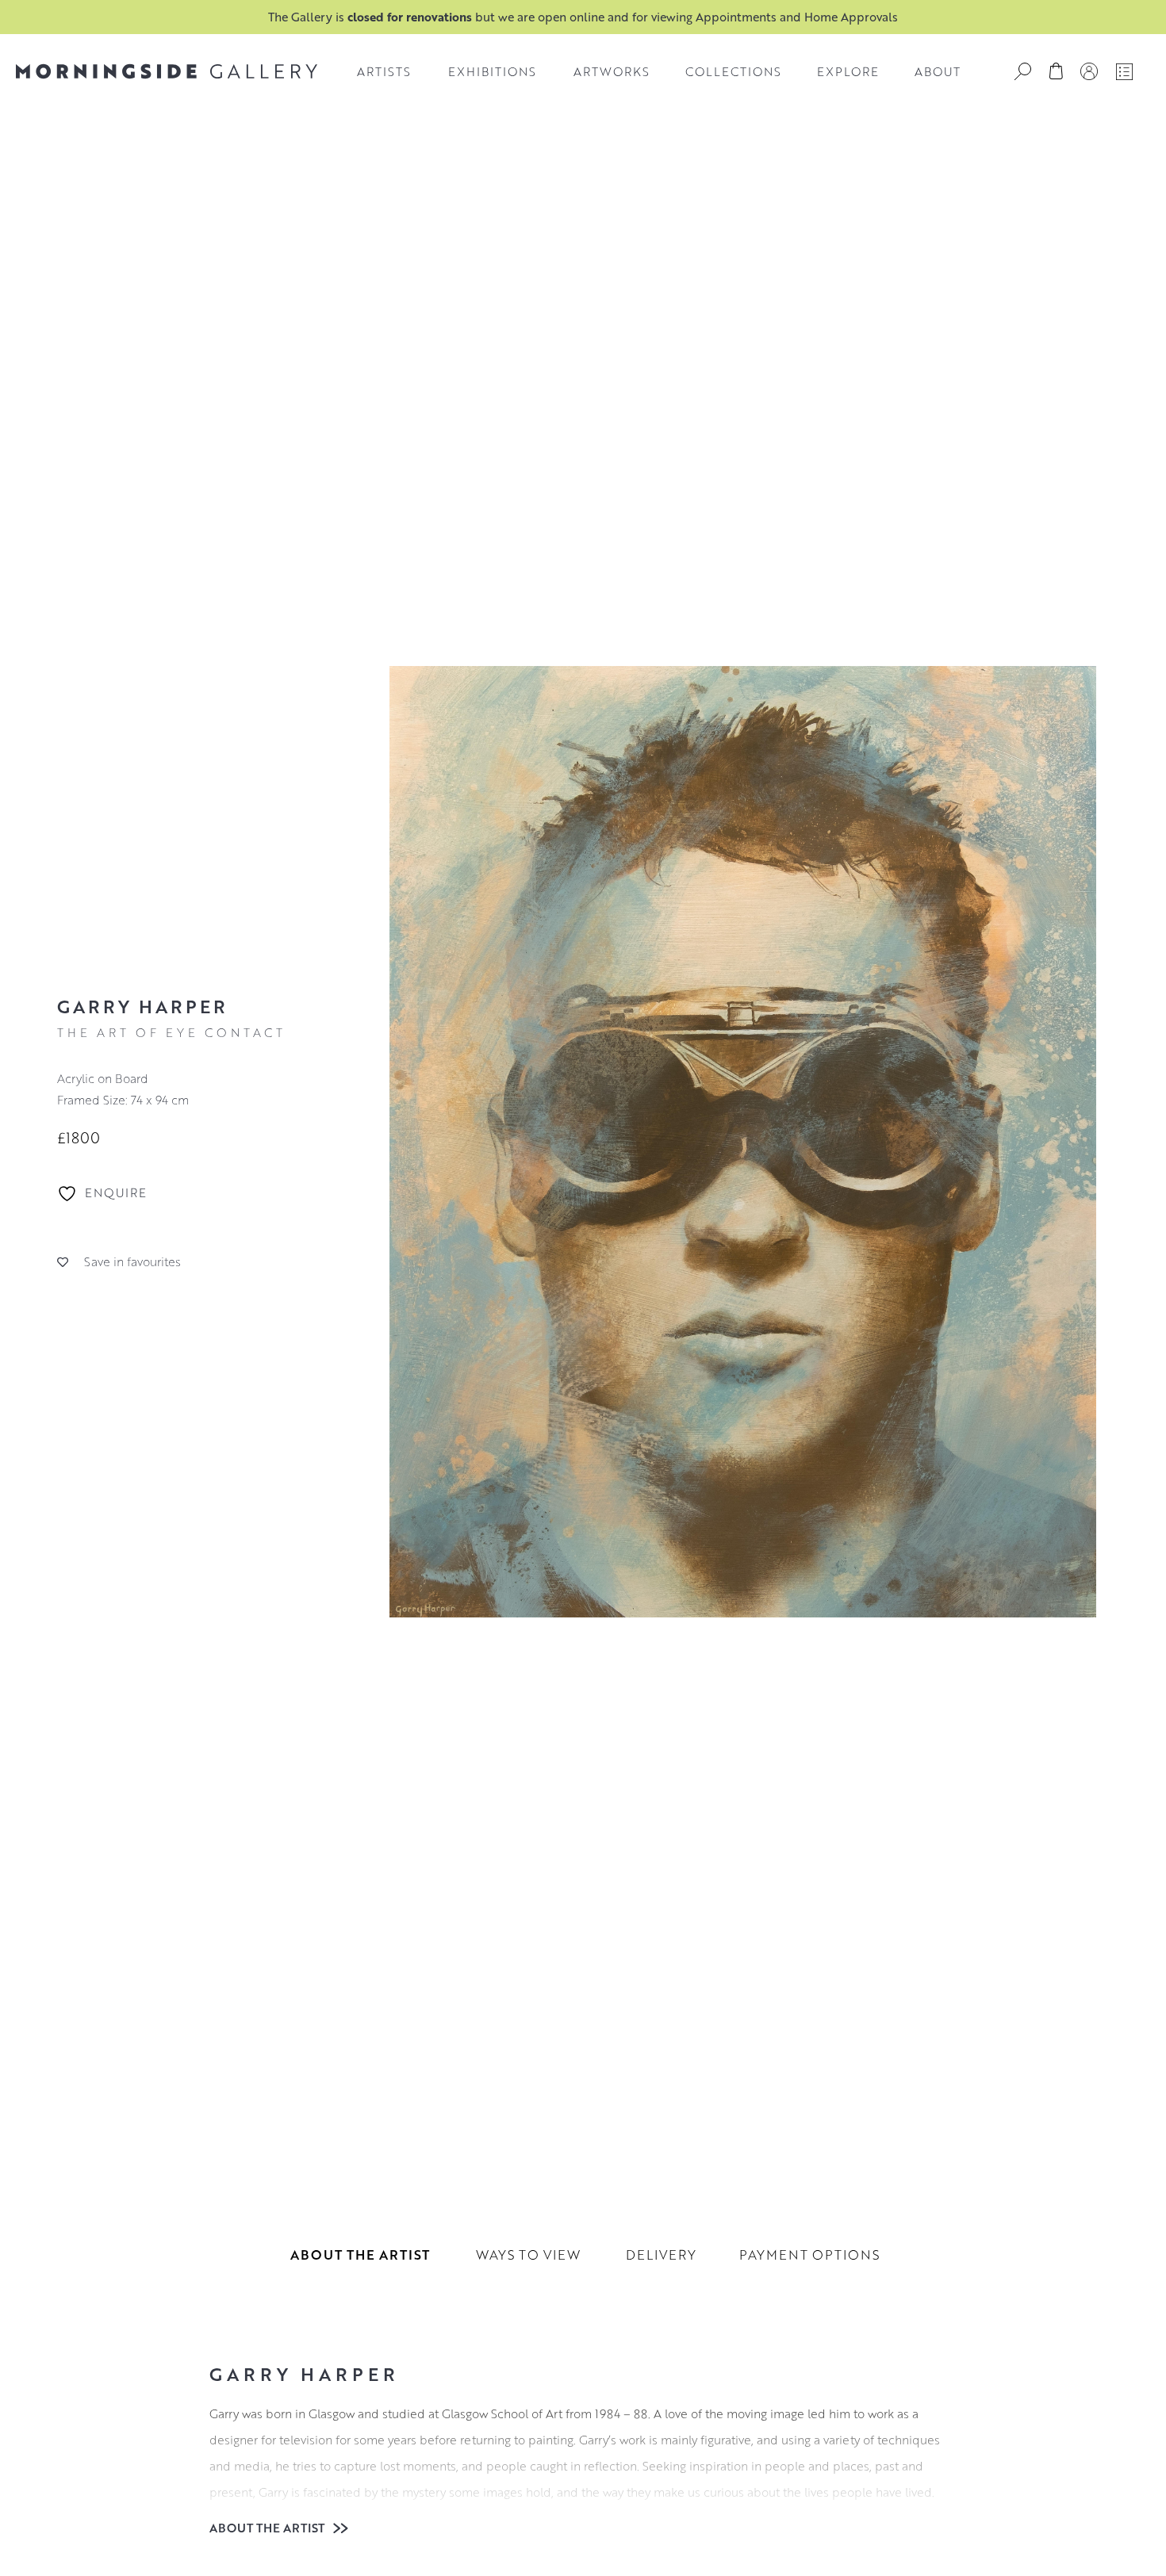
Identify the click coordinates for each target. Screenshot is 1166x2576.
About (938, 71)
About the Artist (268, 2528)
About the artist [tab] (360, 2254)
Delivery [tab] (661, 2254)
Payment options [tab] (809, 2254)
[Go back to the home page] (167, 71)
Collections (733, 71)
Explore (848, 71)
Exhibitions (492, 71)
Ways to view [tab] (528, 2254)
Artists (384, 71)
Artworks (612, 71)
